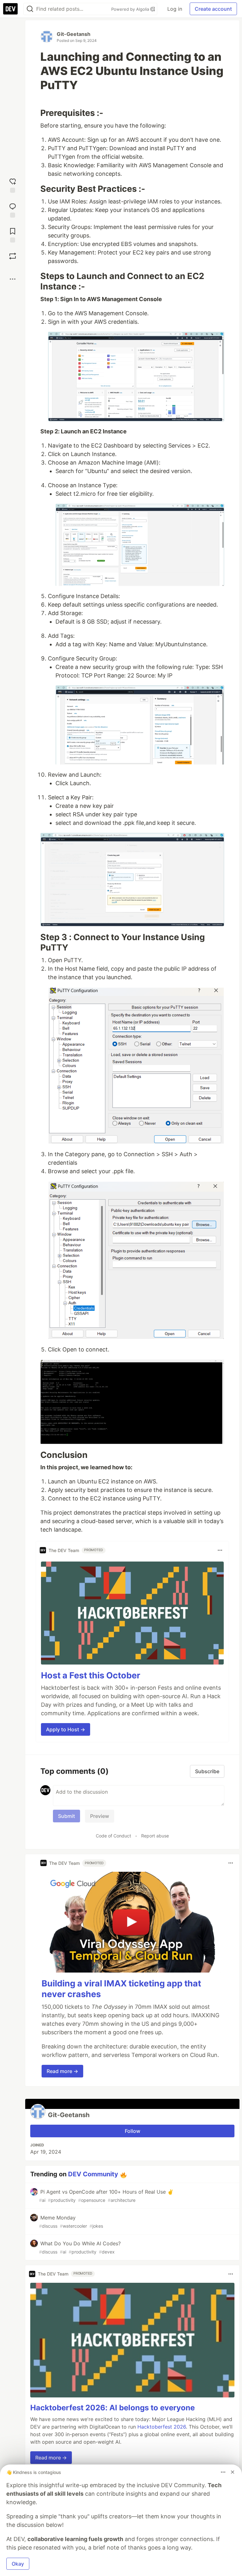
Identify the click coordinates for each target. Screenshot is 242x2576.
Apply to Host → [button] (66, 1729)
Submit (66, 1816)
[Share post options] (13, 279)
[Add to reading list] (13, 234)
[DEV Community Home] (10, 9)
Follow (133, 2131)
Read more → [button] (62, 2071)
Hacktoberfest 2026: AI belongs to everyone (112, 2408)
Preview (100, 1816)
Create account (213, 9)
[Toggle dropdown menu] (220, 1550)
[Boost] (13, 256)
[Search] (30, 9)
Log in (175, 9)
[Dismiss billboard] (233, 2472)
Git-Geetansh (74, 34)
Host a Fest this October (91, 1675)
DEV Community (93, 2174)
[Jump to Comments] (13, 210)
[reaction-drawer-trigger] (13, 185)
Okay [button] (18, 2564)
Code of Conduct (113, 1836)
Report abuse (155, 1836)
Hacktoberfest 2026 (162, 2427)
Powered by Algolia (131, 9)
